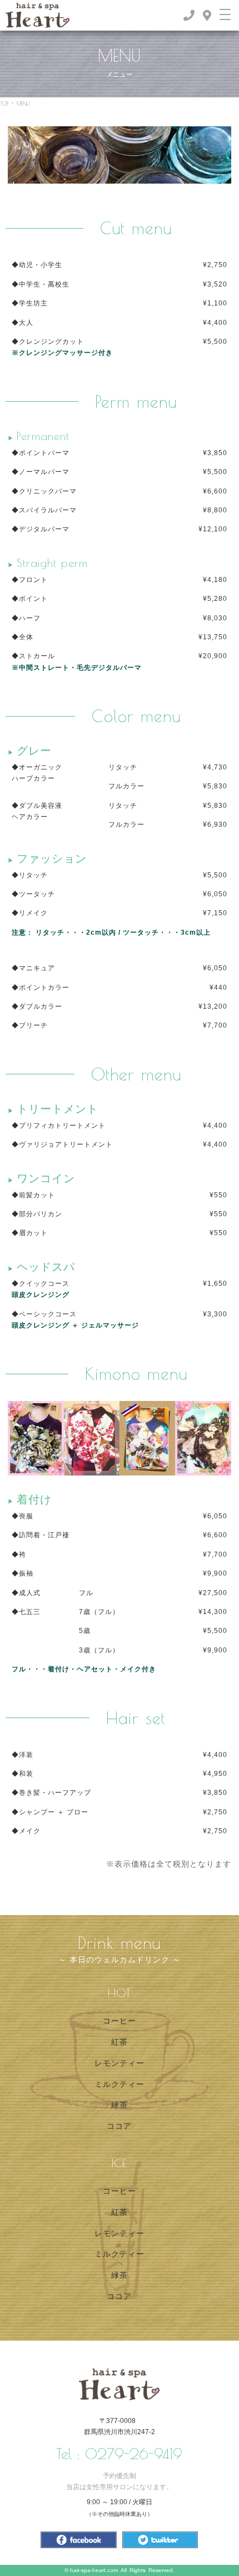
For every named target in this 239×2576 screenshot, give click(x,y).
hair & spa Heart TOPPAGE (119, 2384)
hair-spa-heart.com (94, 2570)
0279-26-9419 (134, 2454)
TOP (4, 103)
